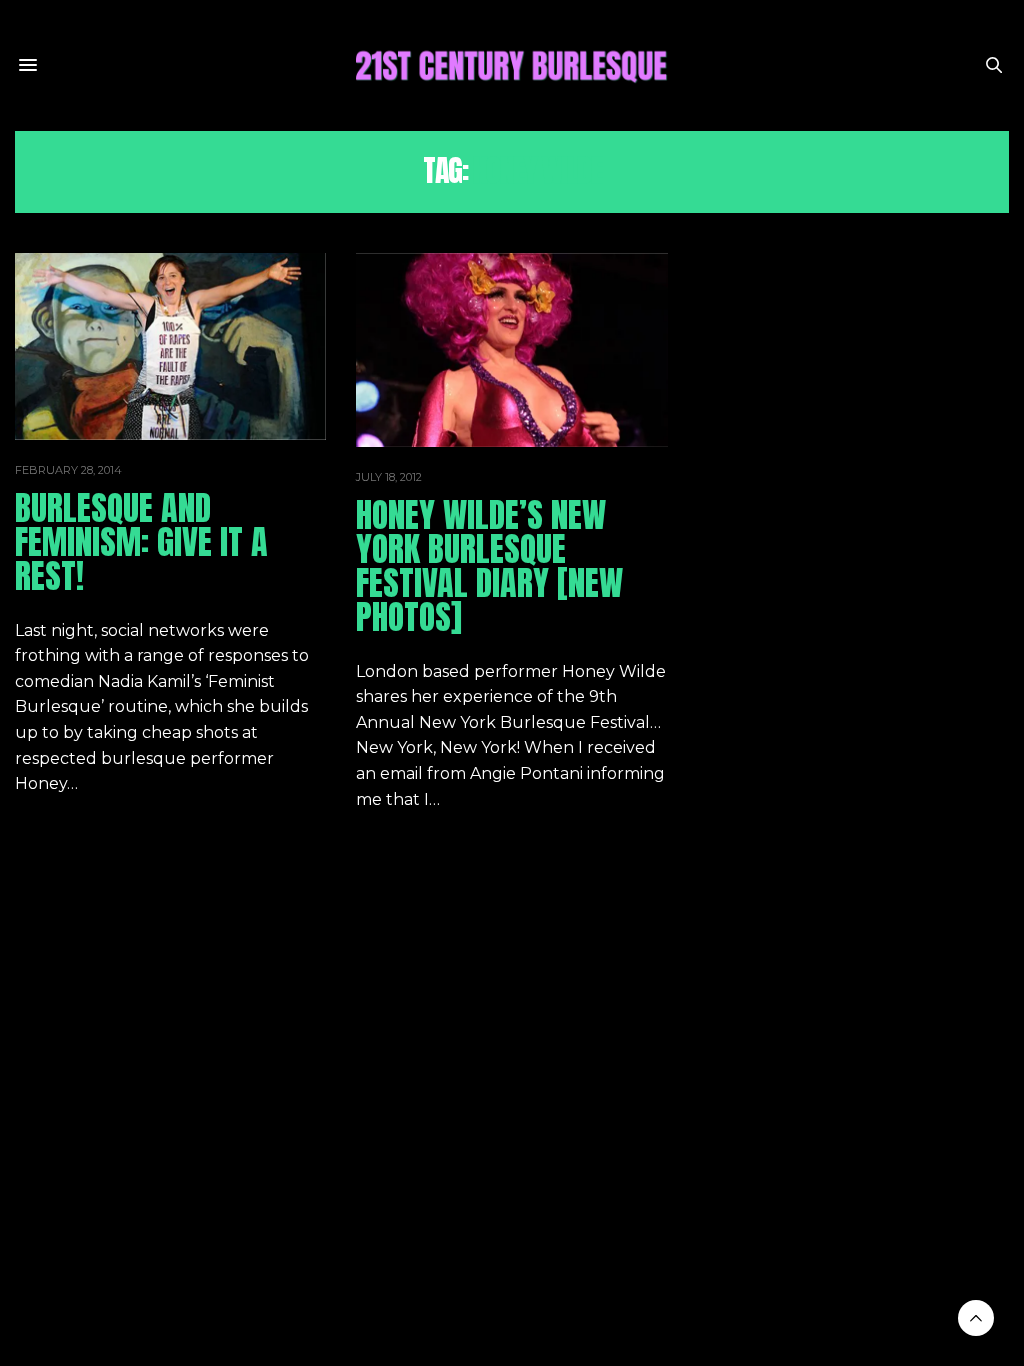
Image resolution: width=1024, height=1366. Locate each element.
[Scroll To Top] (976, 1318)
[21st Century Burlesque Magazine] (512, 65)
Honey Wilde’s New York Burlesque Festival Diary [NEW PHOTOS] (489, 565)
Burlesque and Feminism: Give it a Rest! (141, 541)
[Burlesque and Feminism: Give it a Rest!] (170, 346)
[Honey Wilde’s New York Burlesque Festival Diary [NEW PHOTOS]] (511, 350)
